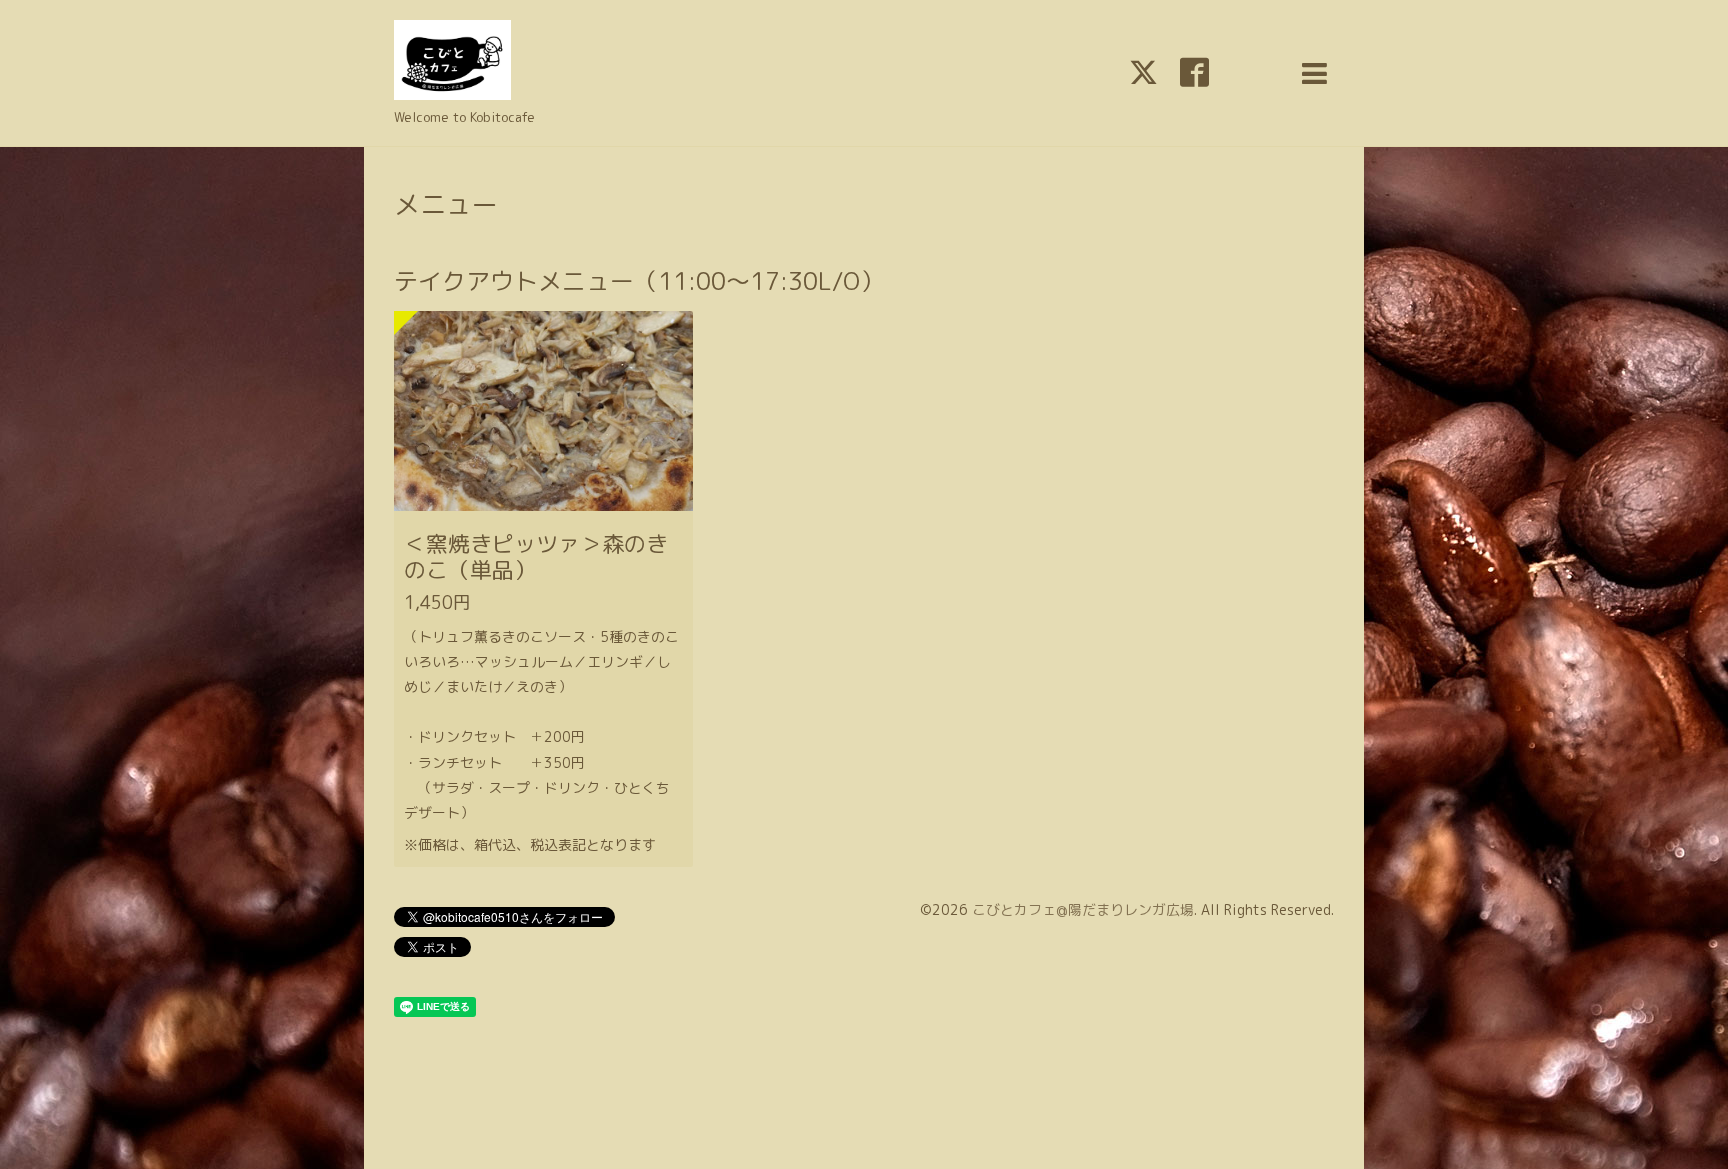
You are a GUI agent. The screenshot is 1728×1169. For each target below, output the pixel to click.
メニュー (446, 204)
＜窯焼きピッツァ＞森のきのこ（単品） (536, 556)
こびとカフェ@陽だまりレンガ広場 (1083, 909)
